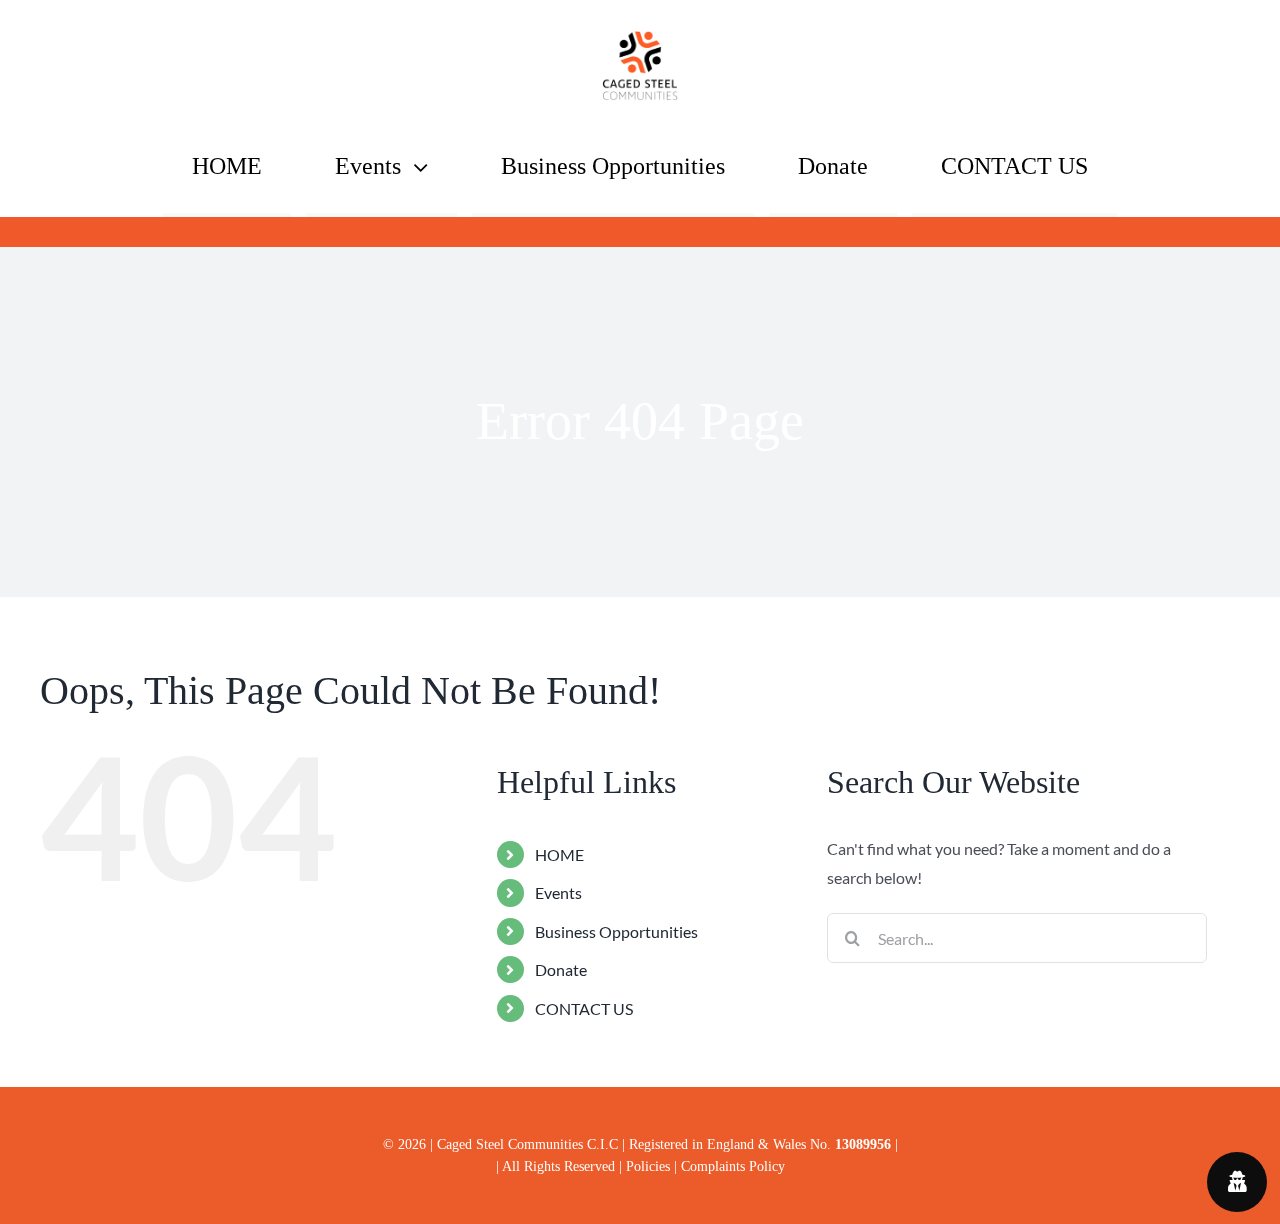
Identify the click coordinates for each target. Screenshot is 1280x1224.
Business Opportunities (616, 931)
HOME (559, 854)
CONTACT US (584, 1008)
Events (558, 892)
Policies (650, 1166)
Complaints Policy (733, 1166)
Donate (561, 969)
